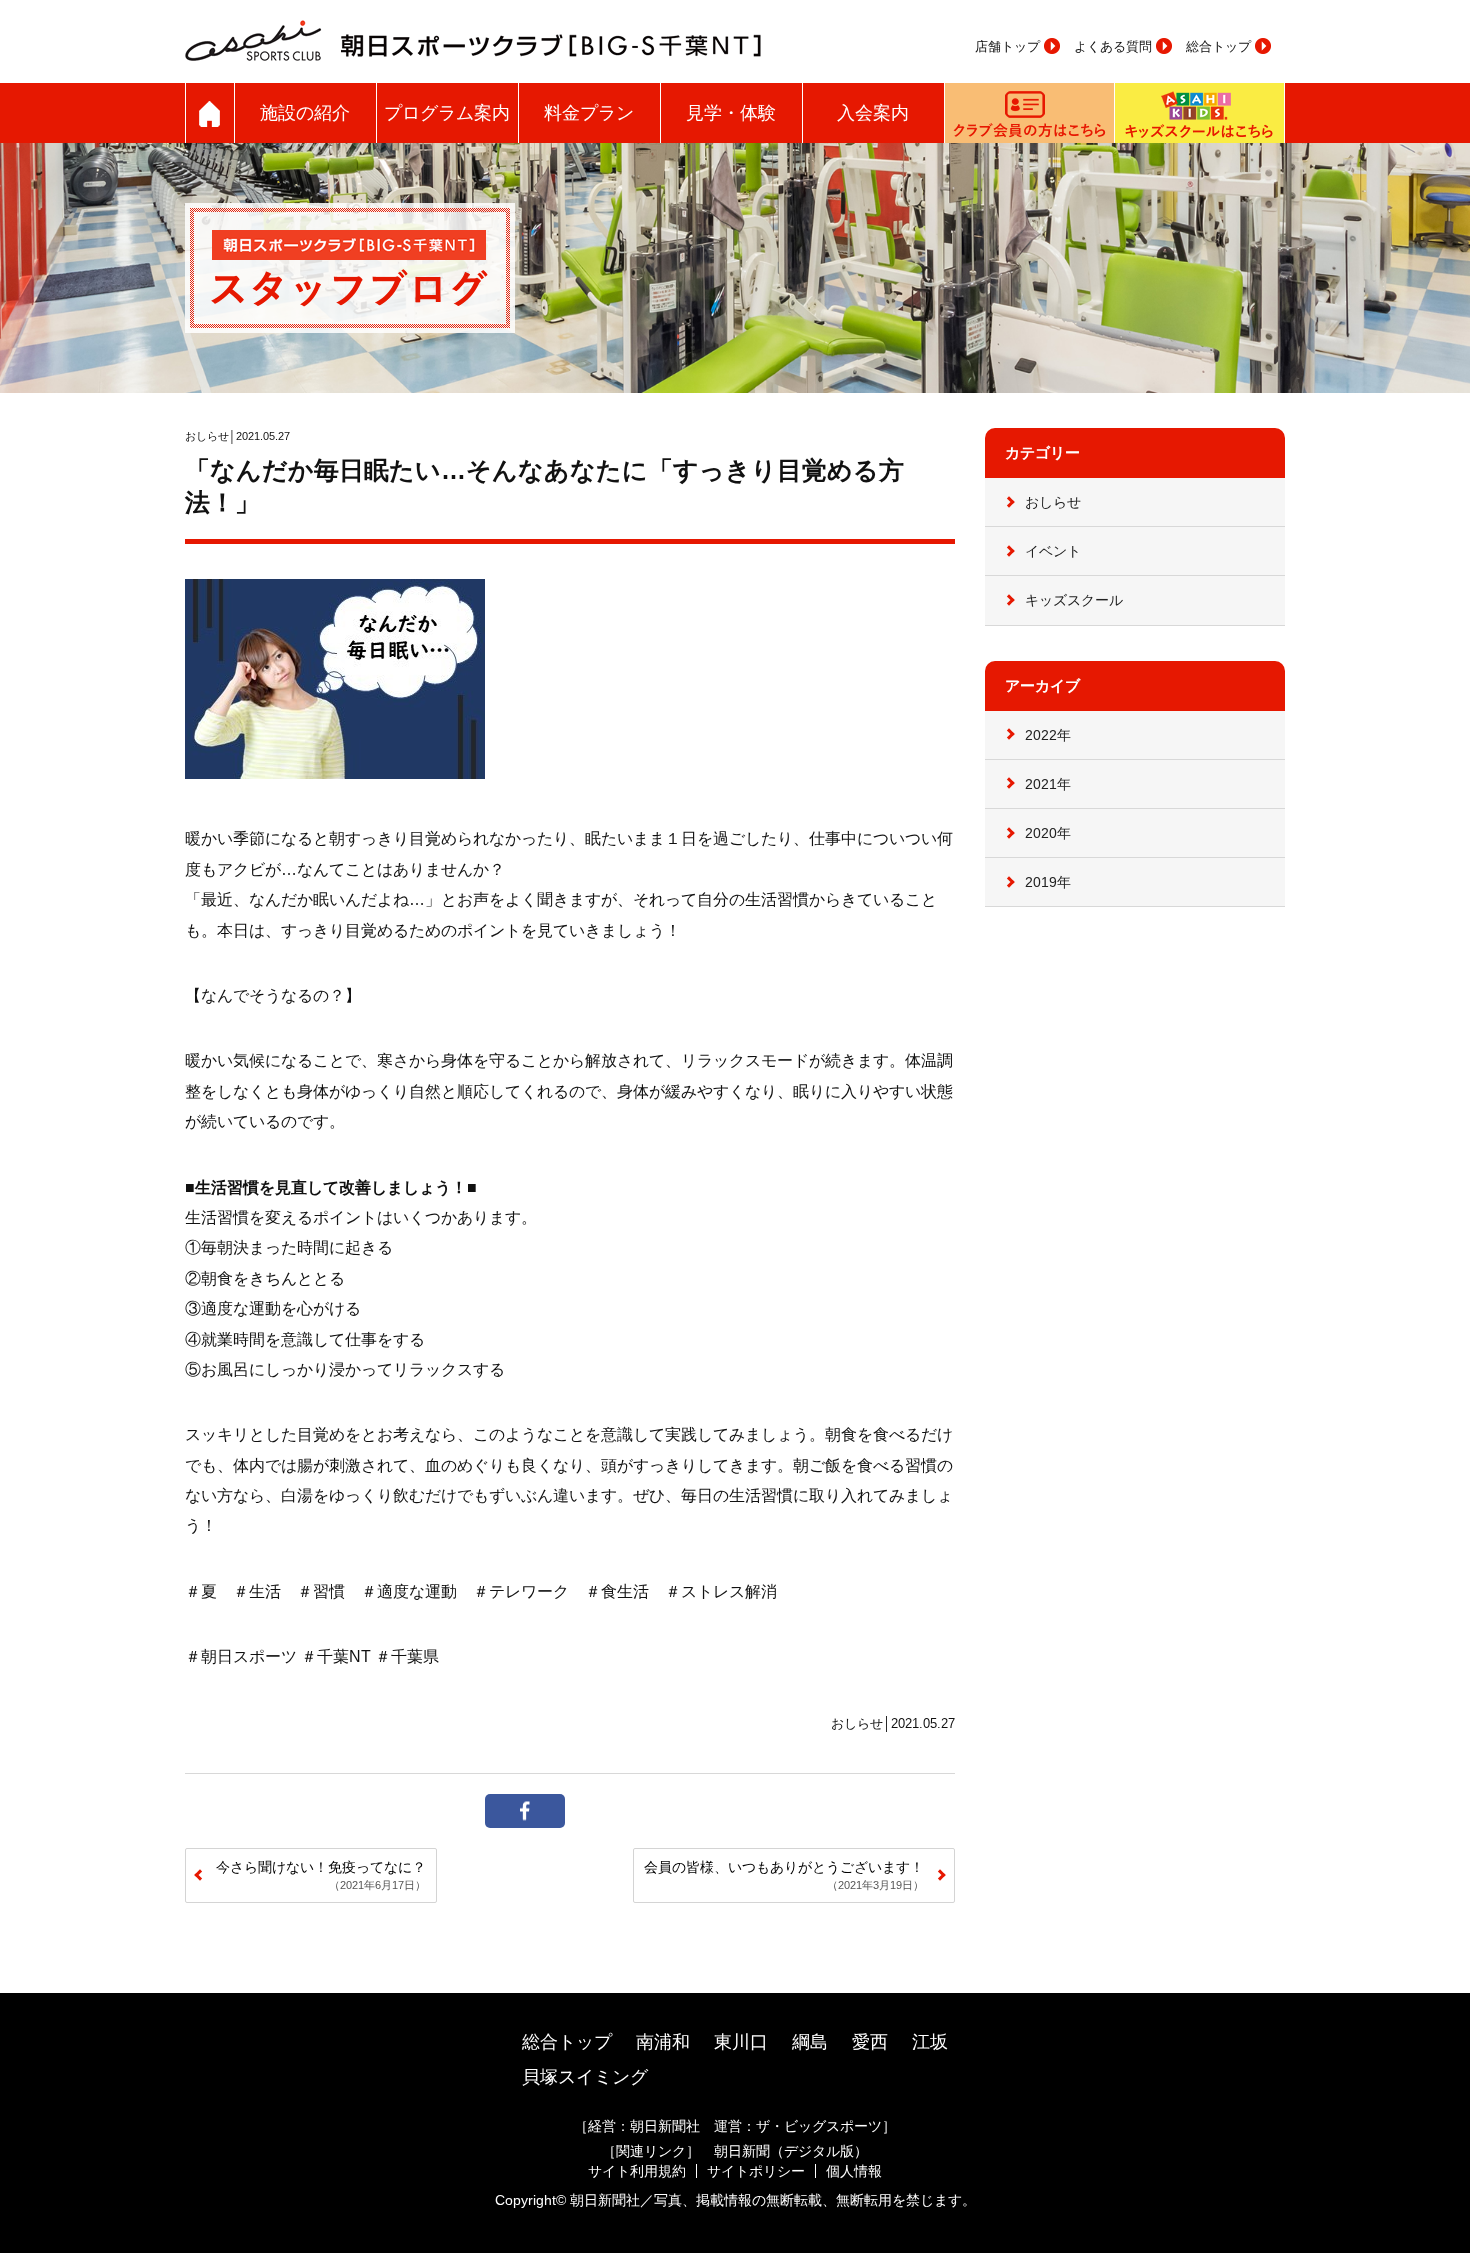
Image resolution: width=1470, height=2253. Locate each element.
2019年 (1048, 882)
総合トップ (1218, 46)
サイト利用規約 (637, 2171)
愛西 (870, 2042)
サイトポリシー (756, 2171)
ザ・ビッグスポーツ (819, 2126)
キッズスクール (1074, 600)
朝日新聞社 (665, 2126)
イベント (1053, 551)
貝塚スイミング (585, 2077)
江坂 (930, 2042)
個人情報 (854, 2171)
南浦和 (663, 2042)
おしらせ (1053, 502)
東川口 (741, 2042)
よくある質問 (1113, 46)
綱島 (810, 2042)
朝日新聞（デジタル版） (791, 2151)
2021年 (1048, 784)
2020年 (1048, 833)
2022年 (1048, 735)
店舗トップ (1007, 46)
